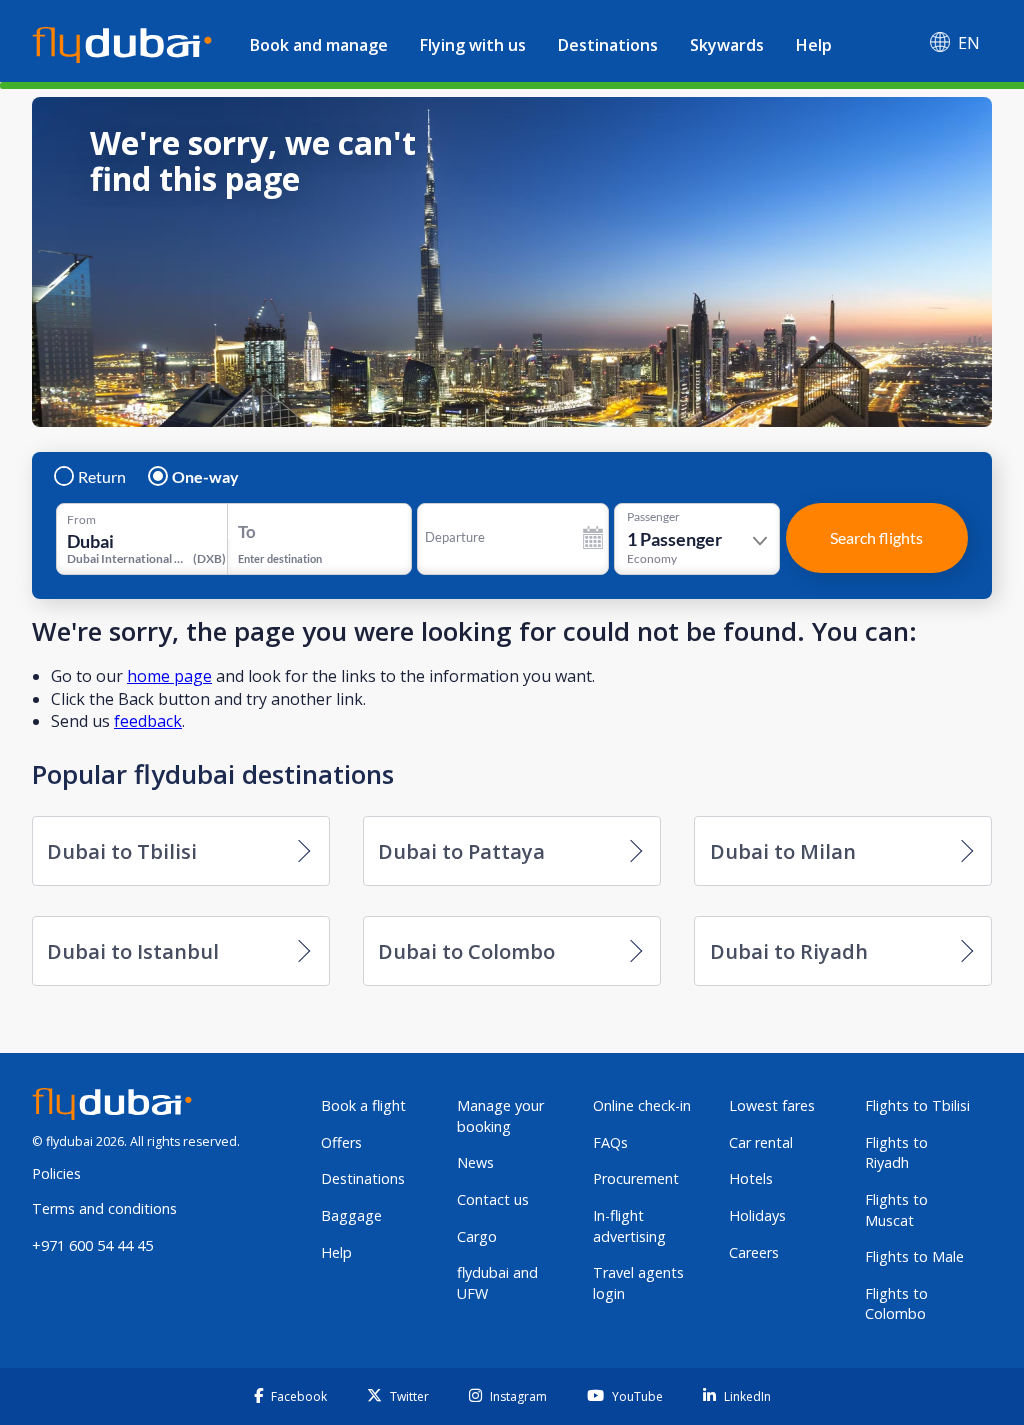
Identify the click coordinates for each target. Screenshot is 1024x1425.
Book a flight (363, 1105)
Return (102, 477)
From (81, 520)
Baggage (351, 1215)
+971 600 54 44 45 (92, 1245)
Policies (56, 1173)
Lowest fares (772, 1105)
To (247, 531)
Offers (341, 1142)
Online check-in (642, 1105)
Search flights (876, 537)
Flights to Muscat (896, 1210)
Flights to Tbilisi (917, 1105)
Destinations (608, 45)
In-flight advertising (629, 1226)
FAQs (610, 1142)
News (475, 1162)
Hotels (751, 1178)
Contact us (493, 1199)
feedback (148, 721)
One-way (205, 477)
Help (814, 45)
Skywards (727, 45)
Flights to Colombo (896, 1304)
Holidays (757, 1215)
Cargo (477, 1236)
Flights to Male (914, 1256)
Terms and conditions (104, 1208)
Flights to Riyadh (896, 1153)
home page (169, 676)
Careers (754, 1252)
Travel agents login (638, 1283)
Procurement (636, 1178)
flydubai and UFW (497, 1283)
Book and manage (319, 45)
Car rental (761, 1142)
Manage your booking (500, 1116)
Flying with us (473, 45)
